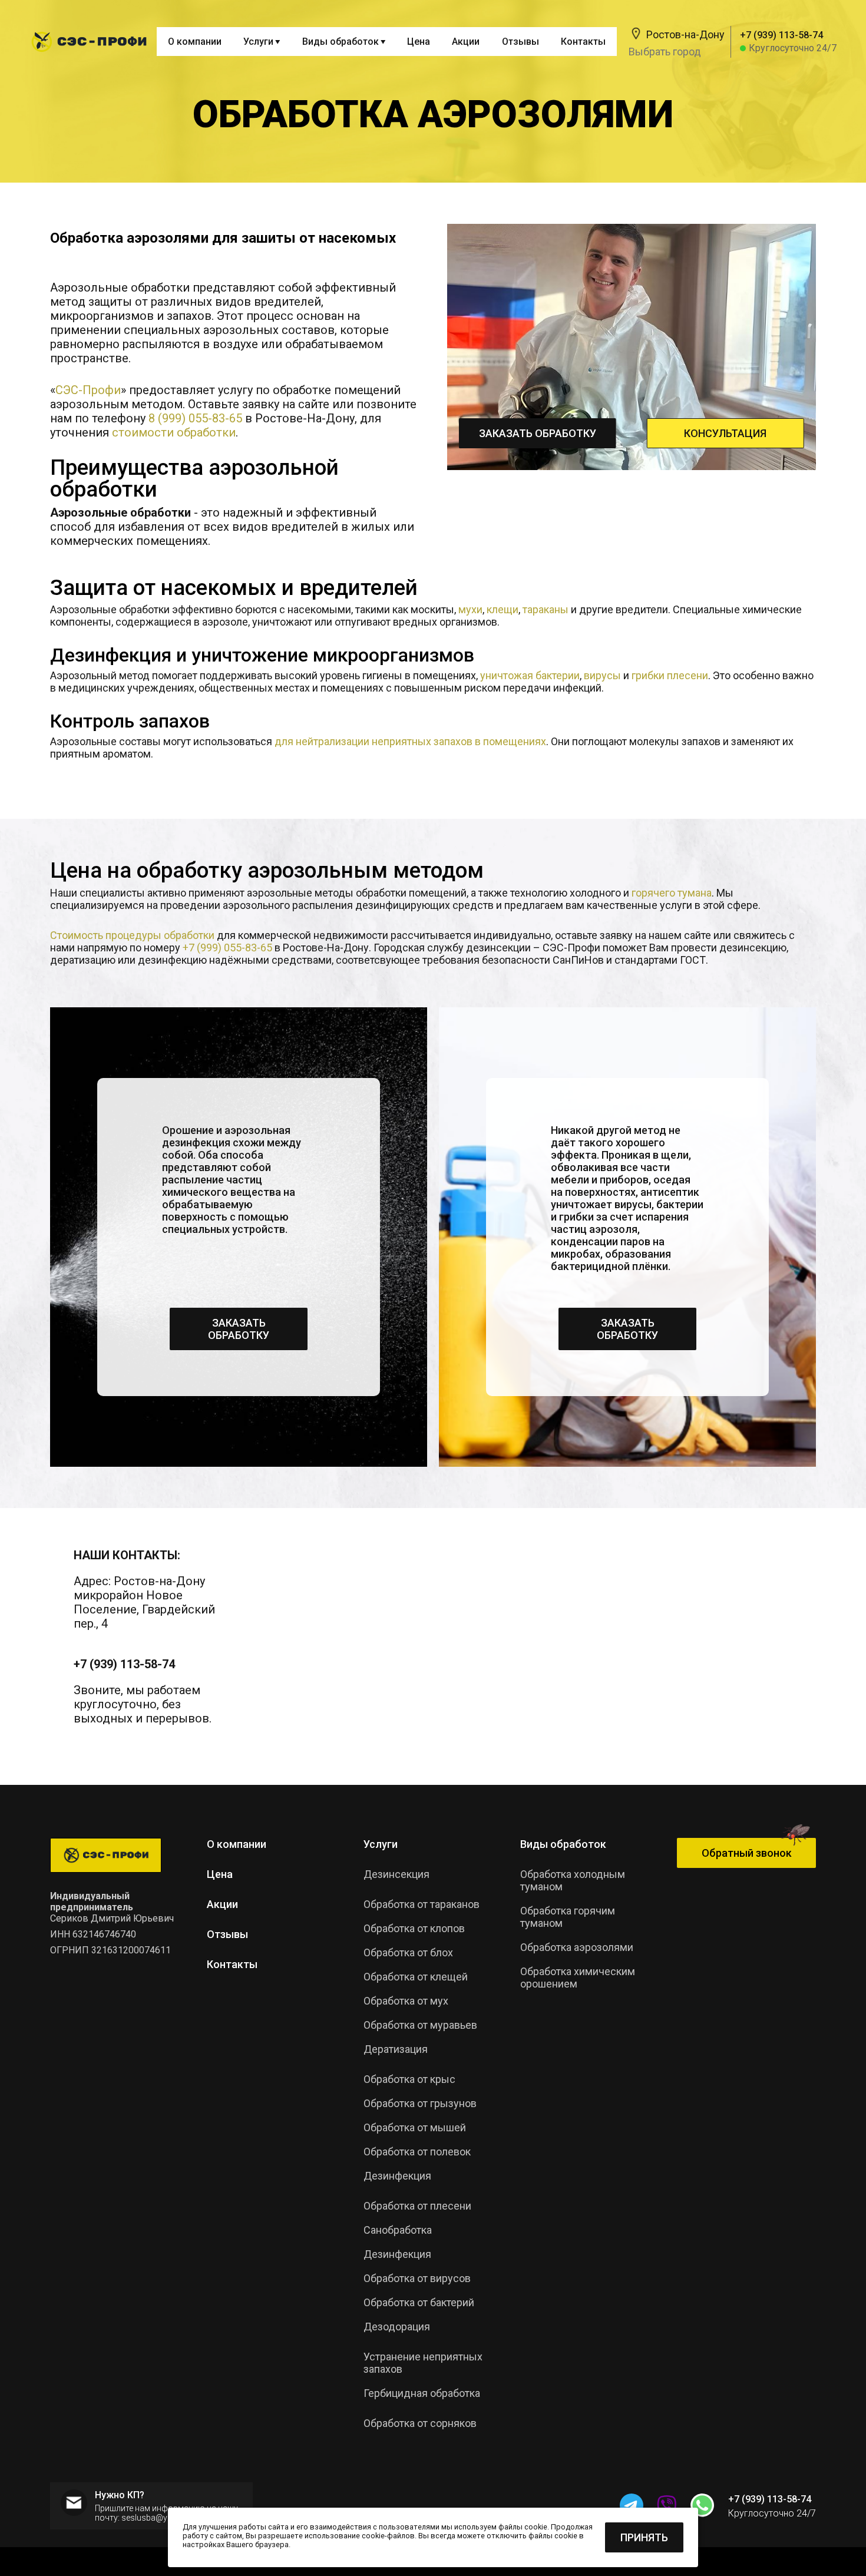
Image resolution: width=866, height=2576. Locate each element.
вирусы (602, 675)
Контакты (583, 42)
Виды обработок (563, 1844)
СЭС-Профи (88, 390)
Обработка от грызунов (420, 2103)
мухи (470, 609)
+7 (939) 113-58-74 (124, 1664)
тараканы (546, 609)
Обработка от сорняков (420, 2423)
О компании (195, 42)
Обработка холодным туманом (573, 1880)
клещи (503, 609)
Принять (644, 2537)
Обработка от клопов (414, 1928)
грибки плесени (670, 675)
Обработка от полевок (417, 2152)
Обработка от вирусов (417, 2278)
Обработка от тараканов (422, 1904)
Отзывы (520, 42)
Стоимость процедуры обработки (132, 935)
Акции (466, 42)
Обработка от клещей (416, 1977)
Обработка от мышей (415, 2127)
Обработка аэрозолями (577, 1947)
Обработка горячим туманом (568, 1917)
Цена (419, 42)
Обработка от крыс (409, 2079)
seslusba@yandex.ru (160, 2518)
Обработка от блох (408, 1952)
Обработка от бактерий (419, 2302)
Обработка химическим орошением (578, 1978)
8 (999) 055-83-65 (195, 418)
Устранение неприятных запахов (423, 2363)
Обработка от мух (406, 2001)
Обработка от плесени (417, 2206)
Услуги (381, 1844)
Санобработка (398, 2230)
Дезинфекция (397, 2254)
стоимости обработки (174, 432)
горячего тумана (672, 893)
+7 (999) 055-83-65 (227, 948)
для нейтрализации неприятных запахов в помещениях (410, 741)
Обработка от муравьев (420, 2025)
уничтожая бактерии (530, 675)
